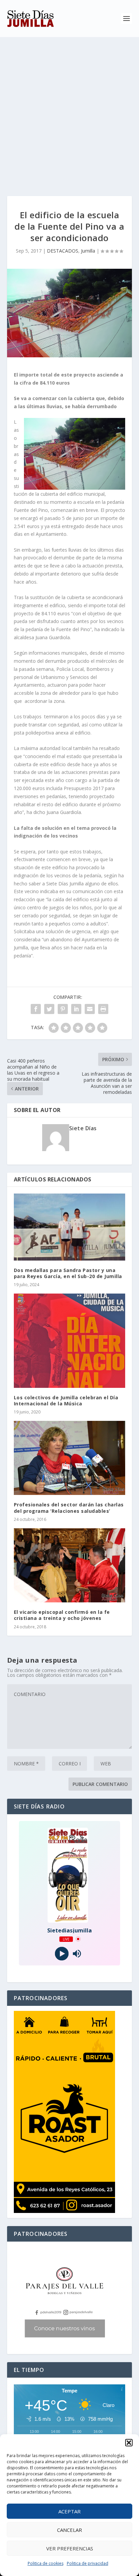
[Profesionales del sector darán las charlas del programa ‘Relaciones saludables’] (70, 1458)
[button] (129, 2443)
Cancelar (69, 2530)
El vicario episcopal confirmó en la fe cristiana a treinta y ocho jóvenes (62, 1615)
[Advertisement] (69, 110)
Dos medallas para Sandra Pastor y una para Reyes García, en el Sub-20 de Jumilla (68, 1273)
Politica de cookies (46, 2563)
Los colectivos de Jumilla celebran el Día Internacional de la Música (66, 1400)
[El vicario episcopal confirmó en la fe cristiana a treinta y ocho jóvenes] (70, 1565)
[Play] (62, 1953)
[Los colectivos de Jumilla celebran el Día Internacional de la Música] (70, 1341)
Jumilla (88, 251)
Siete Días (83, 1128)
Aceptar (69, 2511)
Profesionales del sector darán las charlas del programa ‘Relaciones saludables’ (69, 1508)
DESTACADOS (63, 251)
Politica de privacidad (88, 2563)
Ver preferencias (70, 2548)
